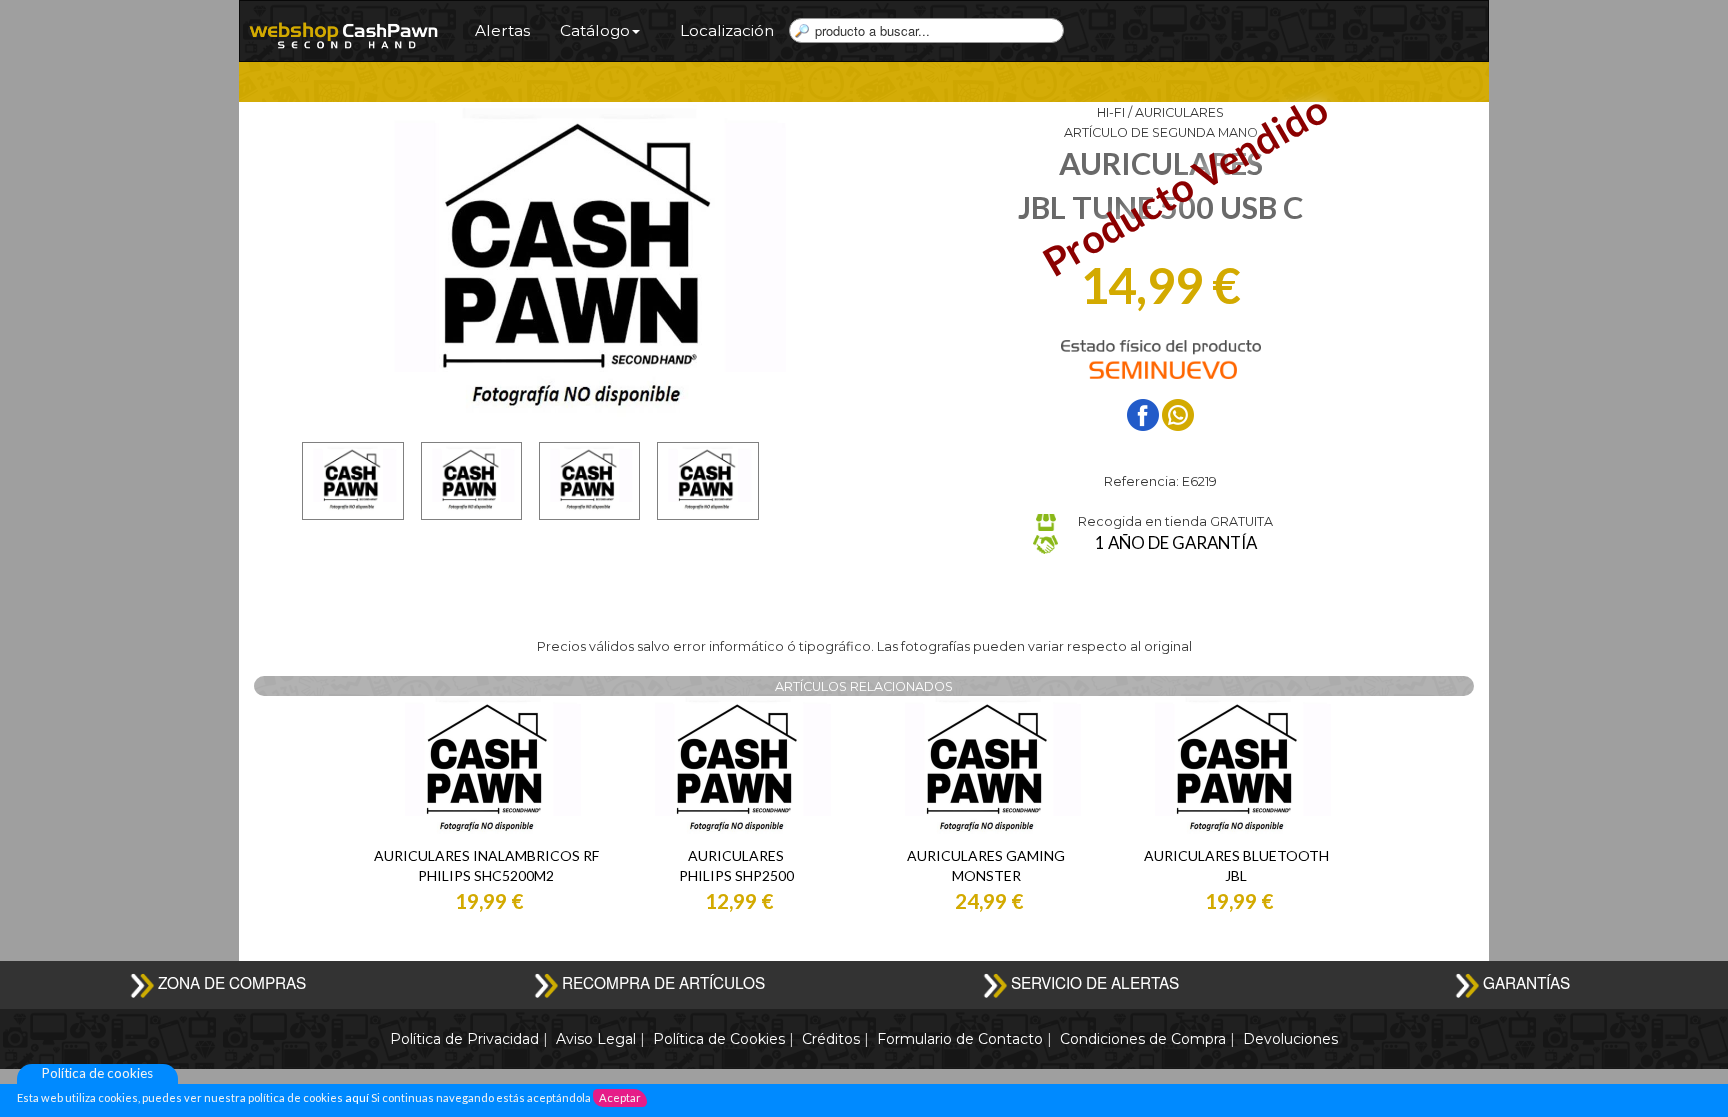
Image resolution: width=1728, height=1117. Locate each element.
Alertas (502, 30)
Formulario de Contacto (960, 1039)
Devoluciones (1290, 1039)
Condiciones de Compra (1143, 1039)
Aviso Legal (596, 1039)
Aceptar (620, 1097)
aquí (356, 1097)
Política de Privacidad (464, 1039)
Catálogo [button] (595, 30)
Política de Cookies (719, 1039)
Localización (727, 30)
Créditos (831, 1039)
